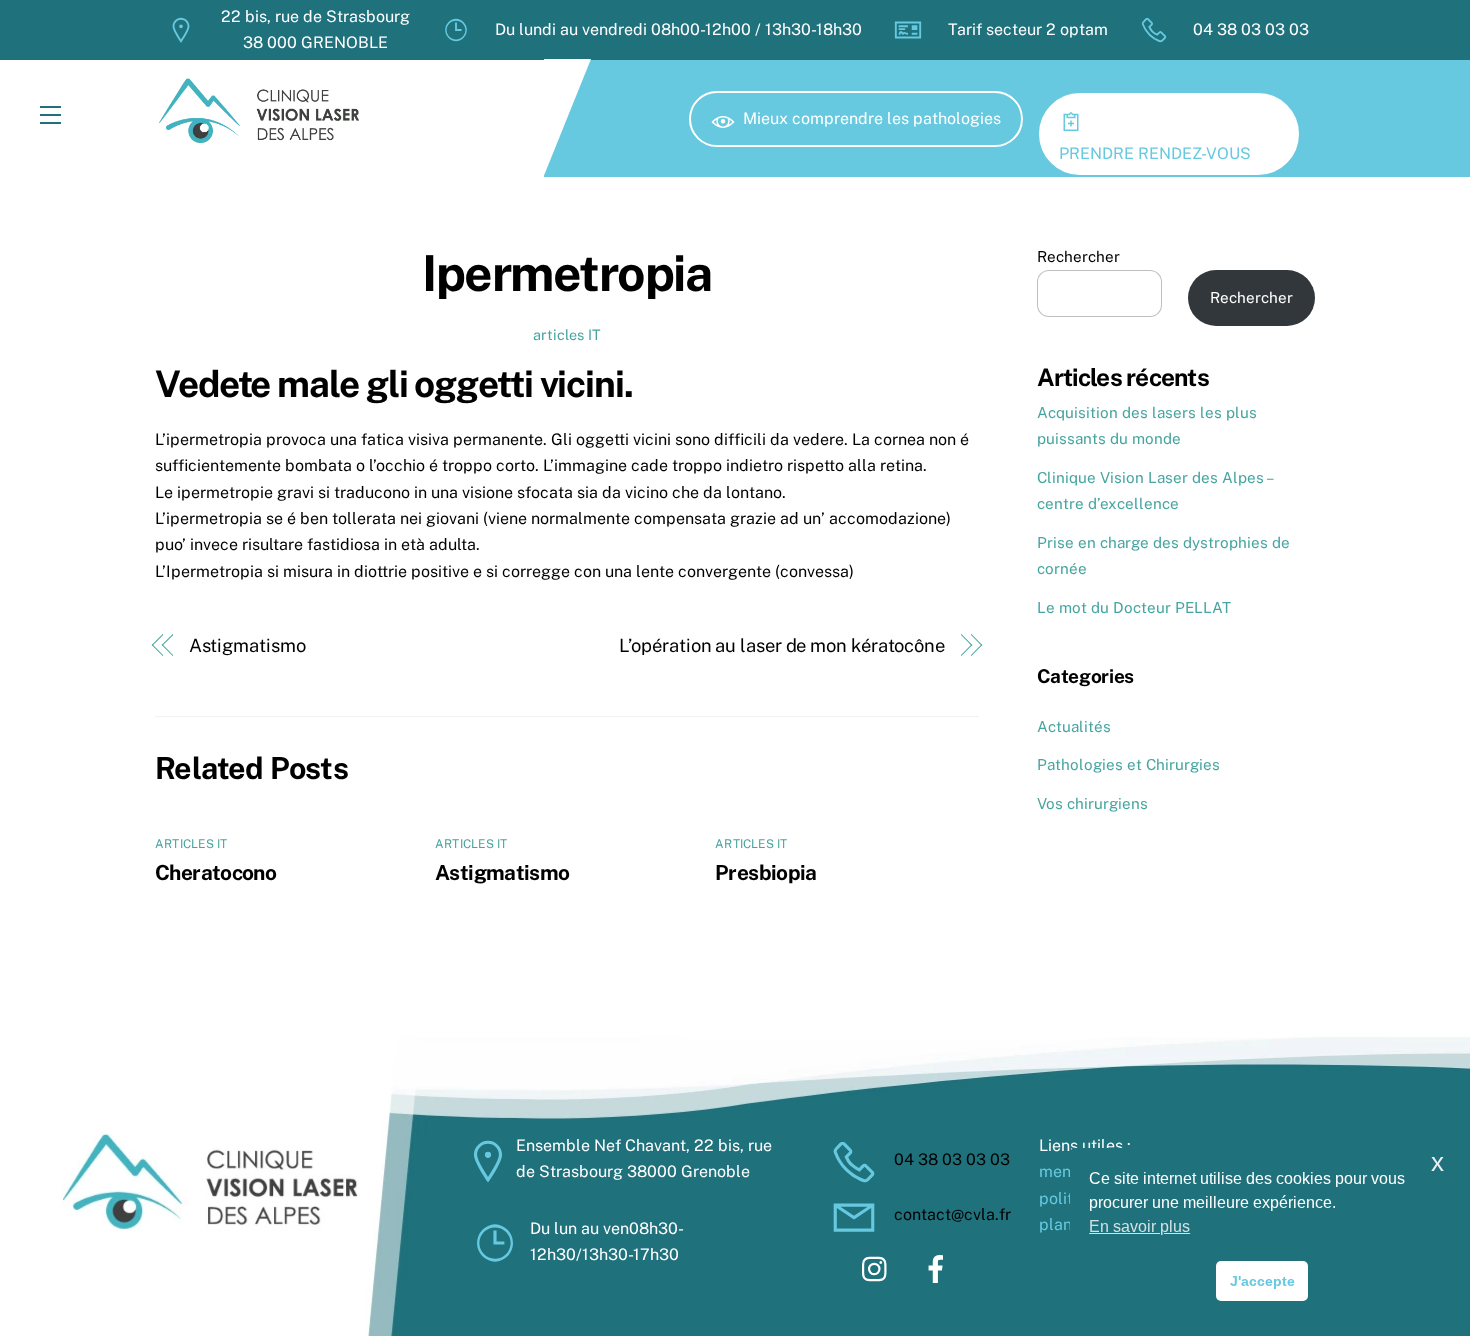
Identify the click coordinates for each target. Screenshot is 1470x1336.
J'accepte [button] (1262, 1281)
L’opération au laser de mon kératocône (782, 645)
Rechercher (1078, 256)
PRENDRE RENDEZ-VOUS (1155, 153)
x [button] (1437, 1162)
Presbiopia (766, 872)
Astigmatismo (247, 645)
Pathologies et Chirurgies (1128, 764)
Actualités (1074, 726)
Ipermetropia (566, 273)
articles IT (567, 334)
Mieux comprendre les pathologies (872, 118)
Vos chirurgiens (1092, 803)
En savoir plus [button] (1139, 1226)
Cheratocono (215, 872)
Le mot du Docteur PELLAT (1134, 607)
